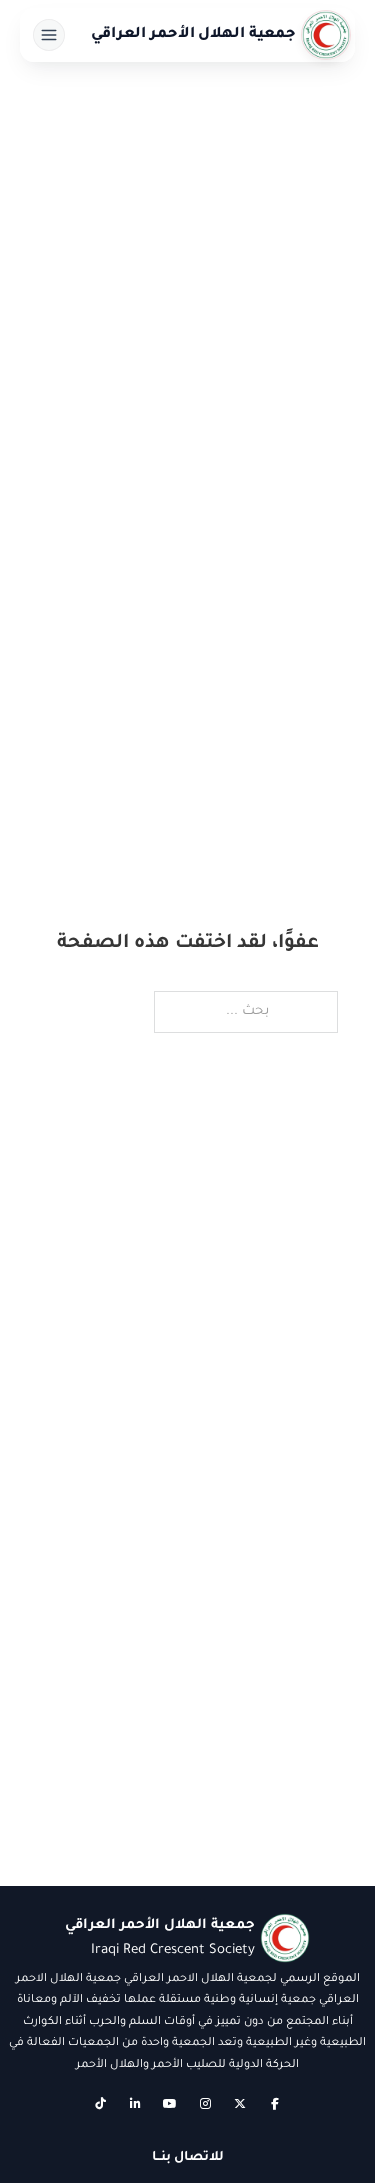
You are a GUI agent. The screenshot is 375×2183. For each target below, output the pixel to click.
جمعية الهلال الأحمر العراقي (194, 35)
